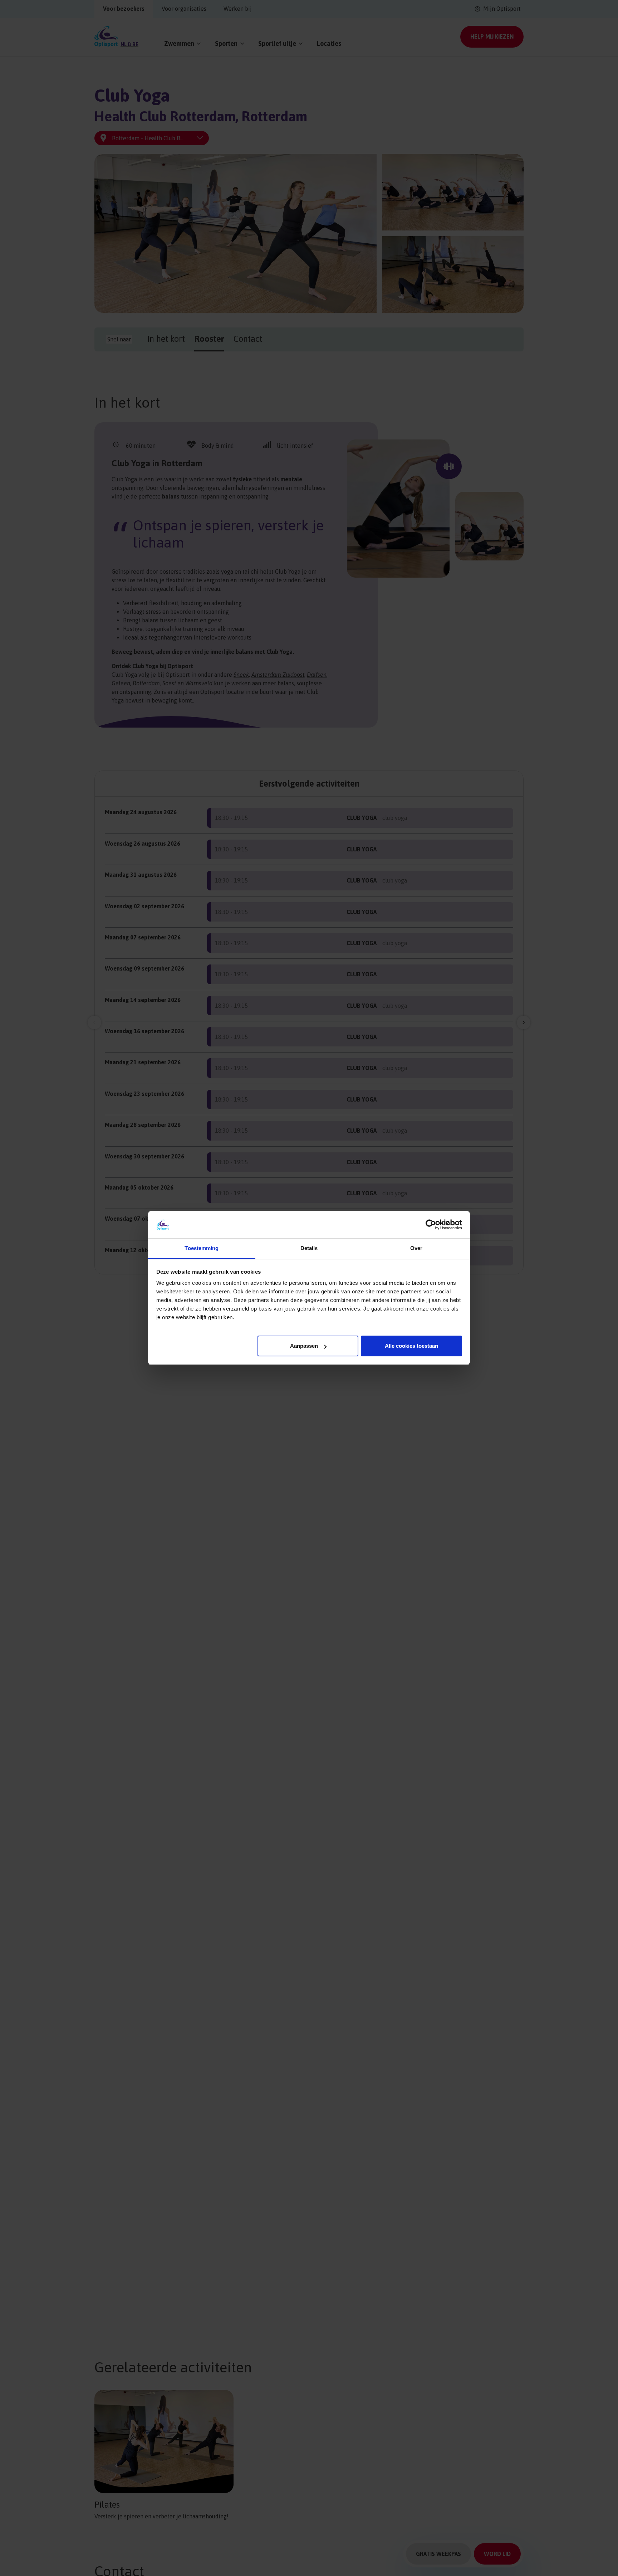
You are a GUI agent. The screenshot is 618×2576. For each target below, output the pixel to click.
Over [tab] (416, 1248)
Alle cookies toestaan (411, 1346)
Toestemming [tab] (202, 1248)
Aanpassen (304, 1346)
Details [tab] (309, 1248)
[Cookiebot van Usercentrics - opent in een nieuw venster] (431, 1225)
